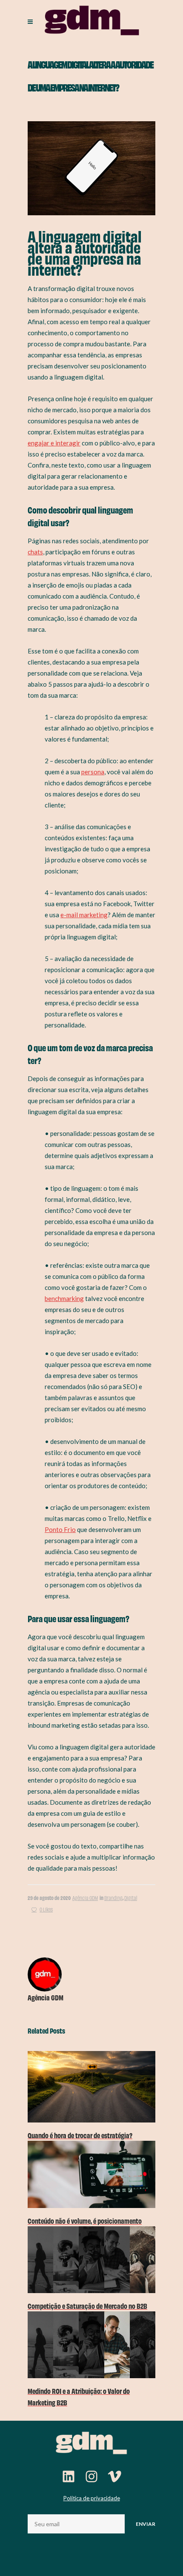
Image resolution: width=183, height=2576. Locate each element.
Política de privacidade (92, 2498)
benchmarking (64, 1298)
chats (35, 552)
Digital (131, 1898)
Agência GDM (85, 1898)
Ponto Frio (60, 1529)
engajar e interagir (54, 443)
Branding (113, 1898)
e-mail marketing (84, 915)
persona (93, 772)
